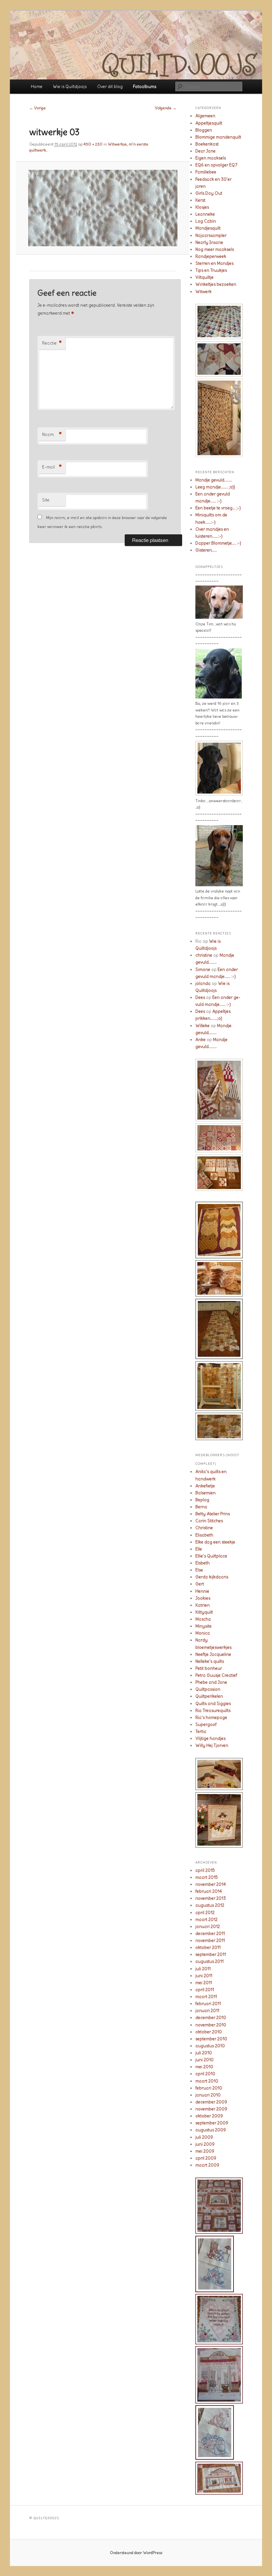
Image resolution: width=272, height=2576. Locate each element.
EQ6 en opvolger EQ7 (216, 165)
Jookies (203, 1598)
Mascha (203, 1619)
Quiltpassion (208, 1689)
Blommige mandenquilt (218, 137)
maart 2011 (206, 1997)
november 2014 (211, 1884)
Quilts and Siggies (213, 1704)
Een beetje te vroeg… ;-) (218, 508)
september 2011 (211, 1954)
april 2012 (205, 1913)
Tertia (201, 1731)
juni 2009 (205, 2144)
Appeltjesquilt (209, 123)
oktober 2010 (209, 2032)
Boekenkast (207, 144)
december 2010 (211, 2018)
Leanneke (205, 214)
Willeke (203, 1026)
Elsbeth (203, 1563)
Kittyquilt (204, 1612)
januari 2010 (208, 2095)
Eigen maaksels (211, 158)
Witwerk (204, 292)
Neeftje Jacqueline (213, 1654)
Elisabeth (204, 1535)
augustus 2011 (209, 1961)
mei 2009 (205, 2151)
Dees (200, 997)
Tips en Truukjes (211, 270)
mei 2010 (204, 2067)
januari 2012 (208, 1927)
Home (37, 87)
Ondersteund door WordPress (136, 2553)
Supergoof (206, 1724)
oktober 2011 (208, 1947)
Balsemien (205, 1493)
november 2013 (211, 1898)
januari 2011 (207, 2011)
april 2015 (205, 1870)
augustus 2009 (211, 2130)
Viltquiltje (204, 277)
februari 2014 (209, 1891)
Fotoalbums (145, 87)
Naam (52, 435)
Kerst (200, 200)
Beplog (202, 1500)
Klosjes (202, 207)
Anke (201, 1040)
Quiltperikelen (209, 1696)
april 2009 (206, 2158)
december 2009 (211, 2102)
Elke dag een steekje (215, 1542)
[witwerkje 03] (103, 208)
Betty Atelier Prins (213, 1514)
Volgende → (166, 108)
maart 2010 (207, 2081)
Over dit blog (110, 87)
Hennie (202, 1591)
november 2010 (211, 2025)
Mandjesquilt (208, 228)
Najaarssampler (211, 235)
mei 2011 (204, 1983)
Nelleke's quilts (210, 1661)
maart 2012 (206, 1920)
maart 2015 (207, 1877)
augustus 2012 (210, 1905)
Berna (201, 1507)
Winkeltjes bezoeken (216, 284)
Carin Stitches (209, 1521)
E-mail (52, 467)
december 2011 (210, 1933)
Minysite (204, 1626)
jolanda (203, 983)
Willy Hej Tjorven (212, 1745)
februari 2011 (208, 2004)
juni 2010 (204, 2060)
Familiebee (206, 172)
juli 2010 (204, 2053)
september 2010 (211, 2039)
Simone (203, 969)
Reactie (52, 343)
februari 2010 (209, 2088)
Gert (200, 1584)
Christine (204, 1528)
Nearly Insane (209, 242)
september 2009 (212, 2123)
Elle (199, 1549)
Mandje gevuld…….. (214, 480)
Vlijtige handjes (210, 1738)
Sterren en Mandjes (214, 263)
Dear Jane (205, 151)
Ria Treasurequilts (213, 1711)
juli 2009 (204, 2137)
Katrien (203, 1605)
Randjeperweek (211, 256)
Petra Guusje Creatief (216, 1675)
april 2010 (205, 2074)
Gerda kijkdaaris (212, 1577)
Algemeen (205, 116)
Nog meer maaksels (215, 249)
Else (199, 1570)
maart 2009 (207, 2165)
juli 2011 (203, 1969)
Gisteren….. (206, 550)
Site (46, 500)
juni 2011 (204, 1976)
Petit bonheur (209, 1668)
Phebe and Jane (211, 1682)
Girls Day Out (209, 193)
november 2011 (210, 1940)
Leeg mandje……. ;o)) (215, 487)
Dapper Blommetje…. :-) (218, 543)
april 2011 (205, 1990)
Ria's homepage (211, 1717)
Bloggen (204, 130)
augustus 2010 (210, 2046)
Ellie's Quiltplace (211, 1556)
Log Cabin (206, 221)
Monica (203, 1633)
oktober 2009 (209, 2116)
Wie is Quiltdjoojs (70, 87)
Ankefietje (205, 1486)
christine (204, 955)
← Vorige (37, 108)
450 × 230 (93, 144)
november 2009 (211, 2109)
